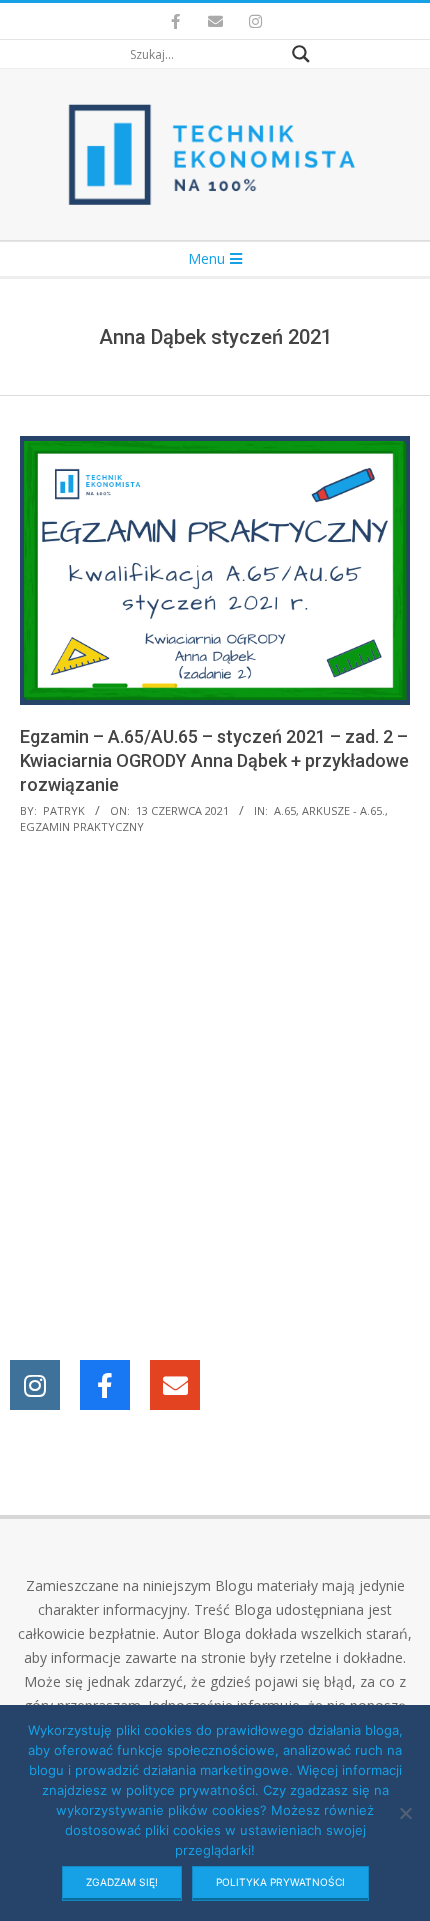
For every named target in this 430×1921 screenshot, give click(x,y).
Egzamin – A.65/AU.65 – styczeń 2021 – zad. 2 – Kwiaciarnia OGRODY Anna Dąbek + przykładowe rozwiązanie (214, 760)
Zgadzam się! (122, 1882)
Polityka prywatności (280, 1882)
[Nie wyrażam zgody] (405, 1813)
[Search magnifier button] (301, 54)
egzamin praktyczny (82, 826)
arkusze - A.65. (343, 810)
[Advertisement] (215, 1100)
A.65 (285, 810)
